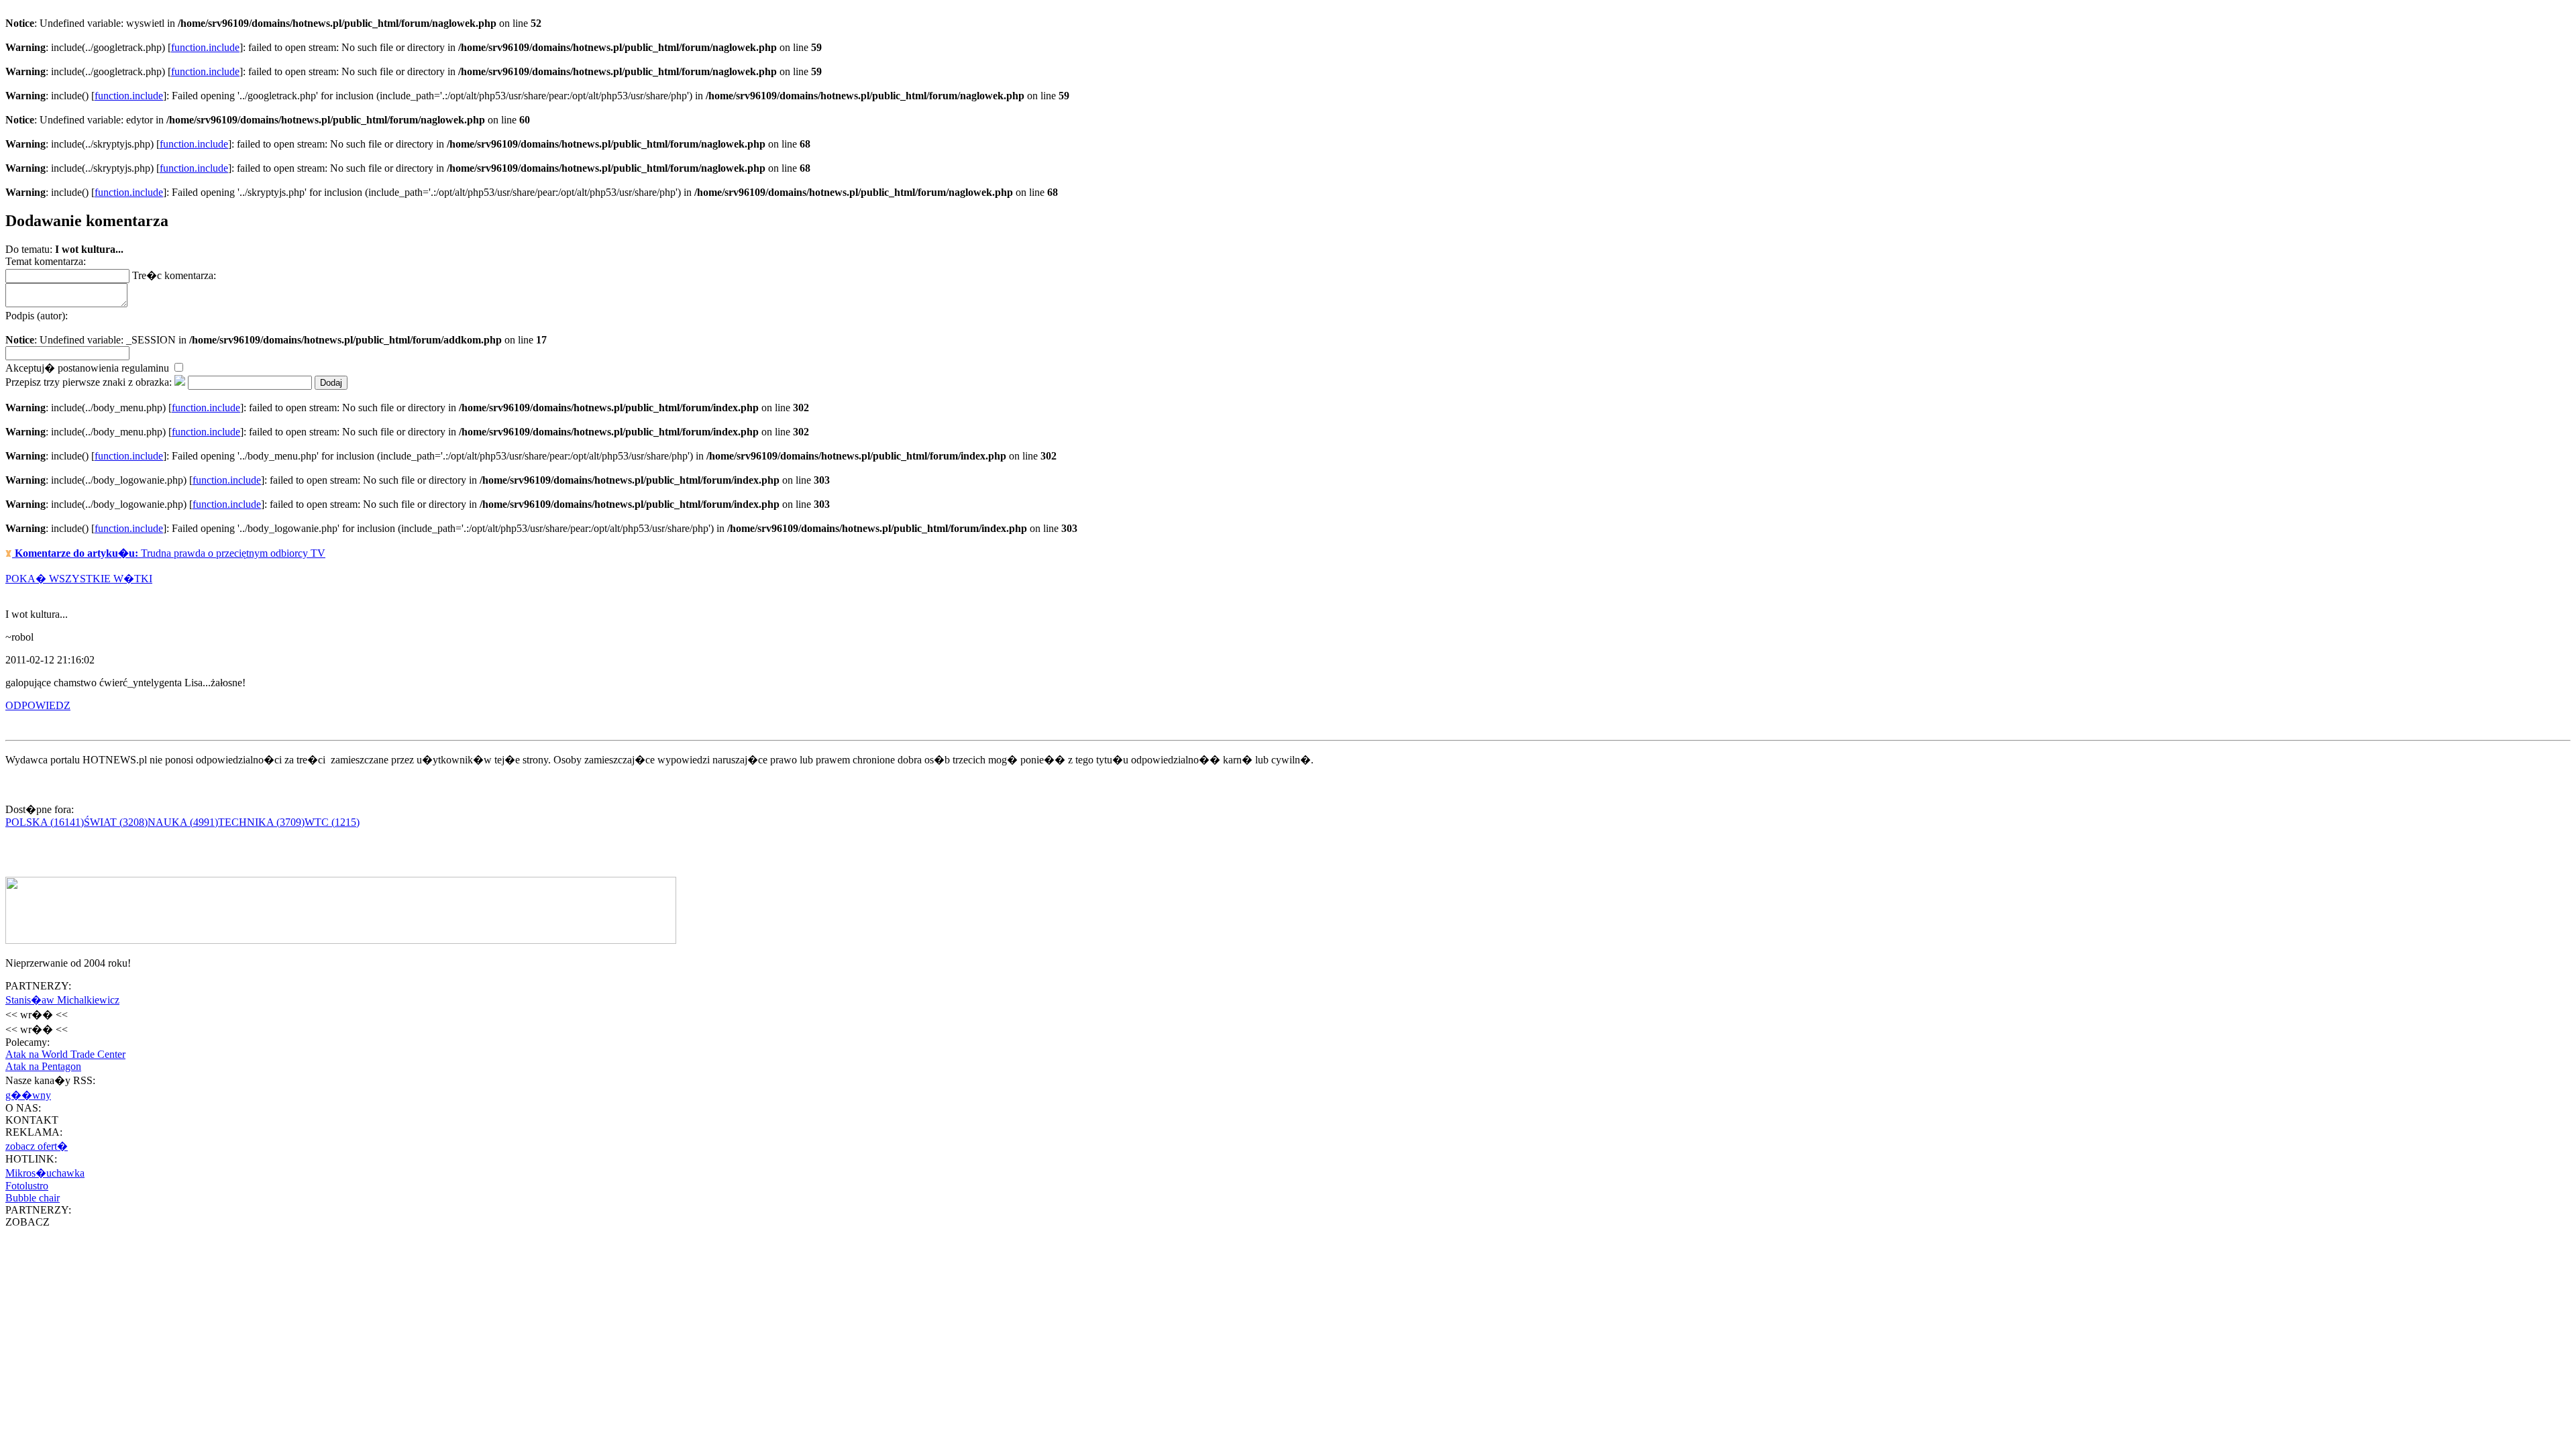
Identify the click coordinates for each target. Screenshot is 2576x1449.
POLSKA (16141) (45, 822)
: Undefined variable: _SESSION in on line (276, 328)
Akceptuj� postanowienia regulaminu (89, 368)
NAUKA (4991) (183, 822)
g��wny (28, 1095)
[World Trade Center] (341, 940)
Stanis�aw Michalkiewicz (62, 1000)
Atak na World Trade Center (65, 1054)
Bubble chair (33, 1198)
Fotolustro (27, 1186)
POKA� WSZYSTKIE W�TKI (79, 579)
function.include (205, 47)
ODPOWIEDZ (38, 705)
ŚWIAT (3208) (116, 822)
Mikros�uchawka (45, 1173)
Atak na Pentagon (43, 1066)
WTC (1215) (332, 822)
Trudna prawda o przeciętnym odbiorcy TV (170, 553)
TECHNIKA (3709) (261, 822)
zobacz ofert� (37, 1146)
